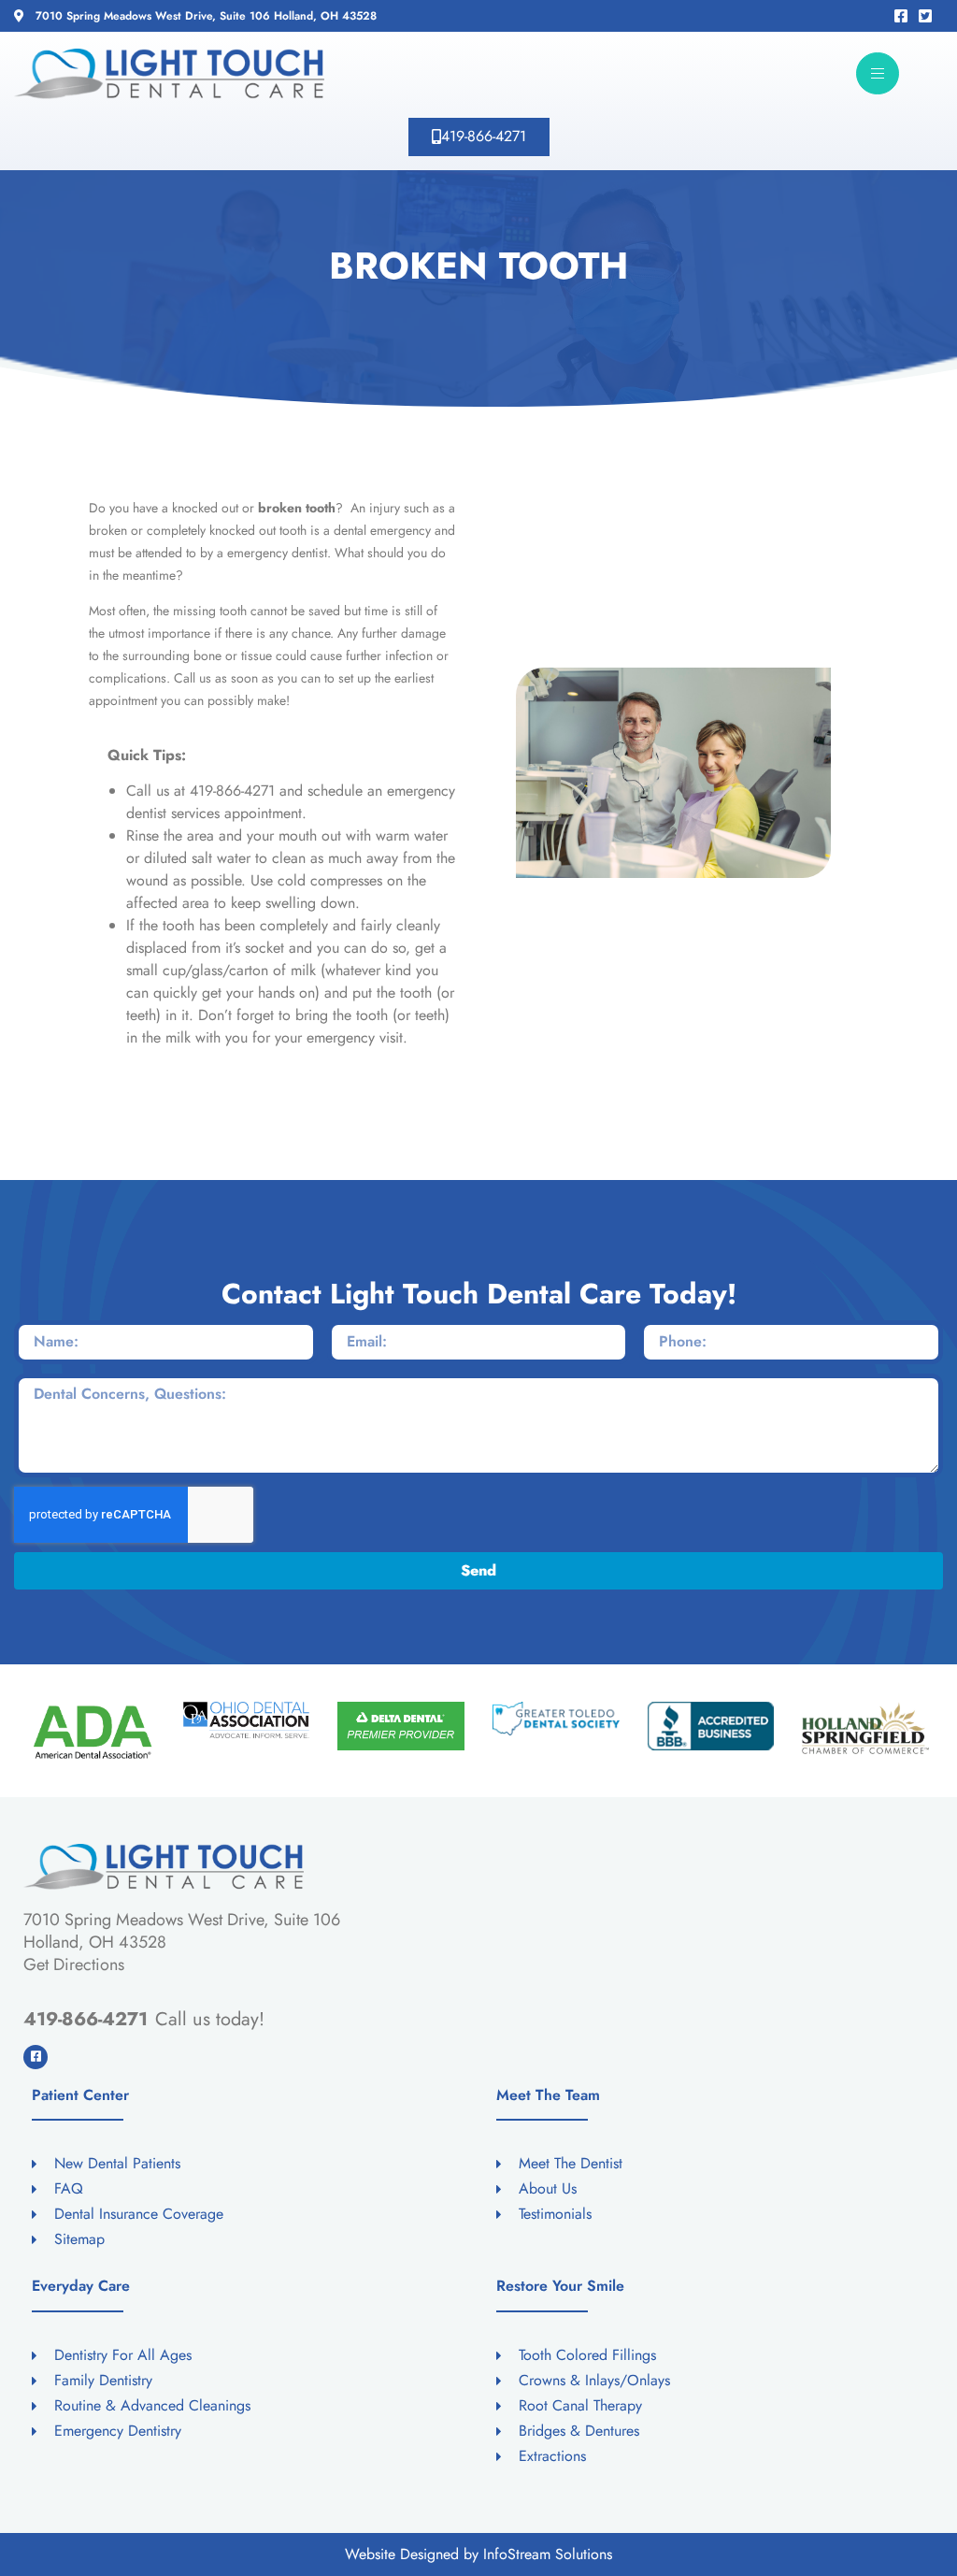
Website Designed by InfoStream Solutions (478, 2554)
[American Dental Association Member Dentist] (92, 1733)
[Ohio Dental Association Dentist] (247, 1720)
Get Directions (74, 1964)
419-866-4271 (86, 2019)
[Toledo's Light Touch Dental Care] (169, 74)
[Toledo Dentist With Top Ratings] (711, 1726)
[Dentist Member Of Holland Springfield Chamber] (865, 1728)
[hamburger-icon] (878, 73)
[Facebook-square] (36, 2057)
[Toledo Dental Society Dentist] (556, 1719)
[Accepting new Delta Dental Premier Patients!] (401, 1726)
